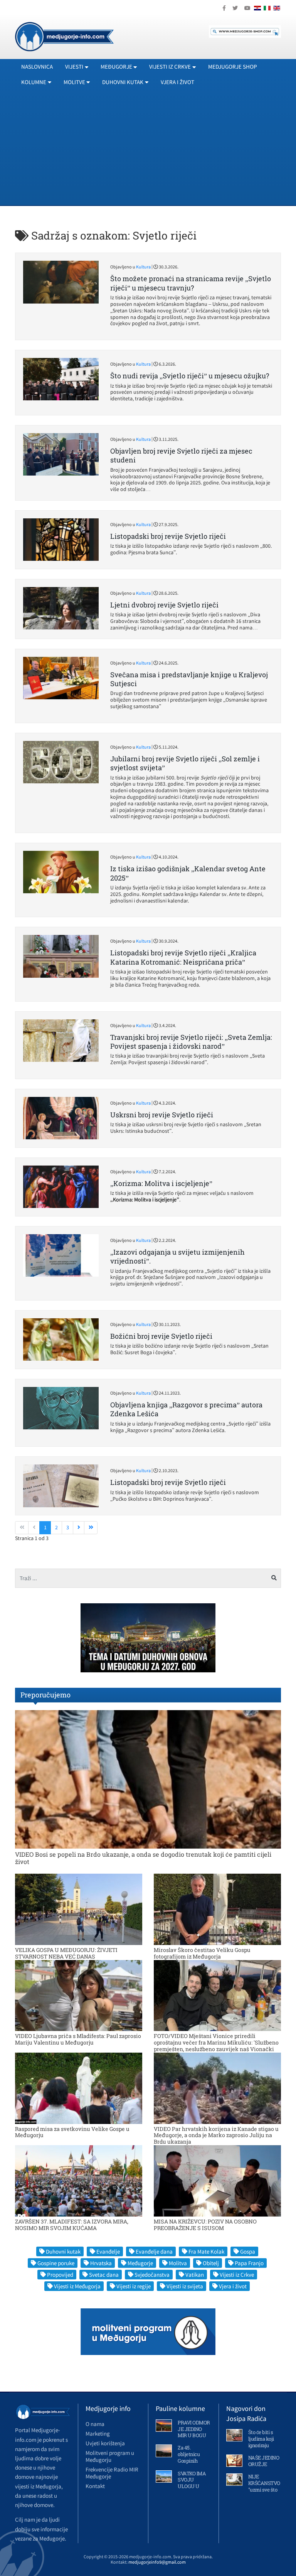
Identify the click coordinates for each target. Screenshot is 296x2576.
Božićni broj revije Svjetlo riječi (161, 1336)
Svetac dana (104, 2275)
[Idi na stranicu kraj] (91, 1528)
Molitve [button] (74, 82)
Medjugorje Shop (233, 67)
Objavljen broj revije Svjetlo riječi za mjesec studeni (181, 455)
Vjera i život (177, 82)
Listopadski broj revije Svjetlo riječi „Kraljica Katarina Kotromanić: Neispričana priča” (183, 957)
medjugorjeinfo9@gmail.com (157, 2562)
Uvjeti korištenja (105, 2443)
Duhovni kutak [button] (123, 82)
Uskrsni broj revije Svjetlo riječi (162, 1115)
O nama (95, 2424)
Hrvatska (101, 2263)
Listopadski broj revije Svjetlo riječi (168, 536)
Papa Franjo (249, 2263)
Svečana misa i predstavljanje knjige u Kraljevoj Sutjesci (189, 679)
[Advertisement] (148, 147)
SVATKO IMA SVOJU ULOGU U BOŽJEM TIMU (192, 2487)
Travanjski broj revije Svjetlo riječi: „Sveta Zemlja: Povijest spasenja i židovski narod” (191, 1042)
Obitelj (211, 2263)
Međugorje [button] (116, 67)
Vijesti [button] (74, 67)
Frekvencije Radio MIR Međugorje (112, 2473)
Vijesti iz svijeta (185, 2286)
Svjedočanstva (152, 2275)
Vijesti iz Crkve (237, 2275)
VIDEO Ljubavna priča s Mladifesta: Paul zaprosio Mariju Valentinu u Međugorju (78, 2039)
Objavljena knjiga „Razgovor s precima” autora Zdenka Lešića (186, 1409)
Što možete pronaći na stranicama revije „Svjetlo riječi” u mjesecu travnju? (191, 283)
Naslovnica (37, 67)
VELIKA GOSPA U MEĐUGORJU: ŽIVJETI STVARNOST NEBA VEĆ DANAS (66, 1953)
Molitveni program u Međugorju (110, 2456)
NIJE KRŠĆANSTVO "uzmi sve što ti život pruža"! (264, 2486)
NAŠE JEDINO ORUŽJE (264, 2461)
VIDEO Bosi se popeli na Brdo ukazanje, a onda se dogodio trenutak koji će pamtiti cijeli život (143, 1858)
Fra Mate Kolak (206, 2251)
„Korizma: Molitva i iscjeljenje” (161, 1183)
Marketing (98, 2433)
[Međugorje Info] (64, 36)
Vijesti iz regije (134, 2286)
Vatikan (195, 2275)
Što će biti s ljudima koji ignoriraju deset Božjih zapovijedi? (262, 2445)
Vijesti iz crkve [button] (170, 67)
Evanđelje (108, 2251)
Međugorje (140, 2263)
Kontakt (95, 2486)
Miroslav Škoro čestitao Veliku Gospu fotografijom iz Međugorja (202, 1953)
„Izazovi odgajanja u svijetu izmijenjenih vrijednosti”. (177, 1256)
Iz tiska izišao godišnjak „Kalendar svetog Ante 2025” (188, 873)
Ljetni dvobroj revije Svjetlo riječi (164, 605)
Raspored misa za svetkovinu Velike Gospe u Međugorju (72, 2132)
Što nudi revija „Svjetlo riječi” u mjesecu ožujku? (190, 376)
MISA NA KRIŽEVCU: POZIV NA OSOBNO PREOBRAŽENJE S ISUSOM (205, 2225)
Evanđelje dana (154, 2251)
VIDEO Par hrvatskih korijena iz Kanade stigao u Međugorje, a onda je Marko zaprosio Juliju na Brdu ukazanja (216, 2135)
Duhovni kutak (63, 2251)
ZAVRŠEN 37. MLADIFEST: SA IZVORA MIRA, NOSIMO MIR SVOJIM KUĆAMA (72, 2225)
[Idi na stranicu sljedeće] (79, 1528)
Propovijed (60, 2275)
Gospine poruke (56, 2263)
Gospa (248, 2251)
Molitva (178, 2263)
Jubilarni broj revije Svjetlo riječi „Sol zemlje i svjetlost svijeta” (185, 763)
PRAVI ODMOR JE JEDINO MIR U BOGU (194, 2429)
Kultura (143, 267)
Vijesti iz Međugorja (77, 2286)
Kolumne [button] (34, 82)
